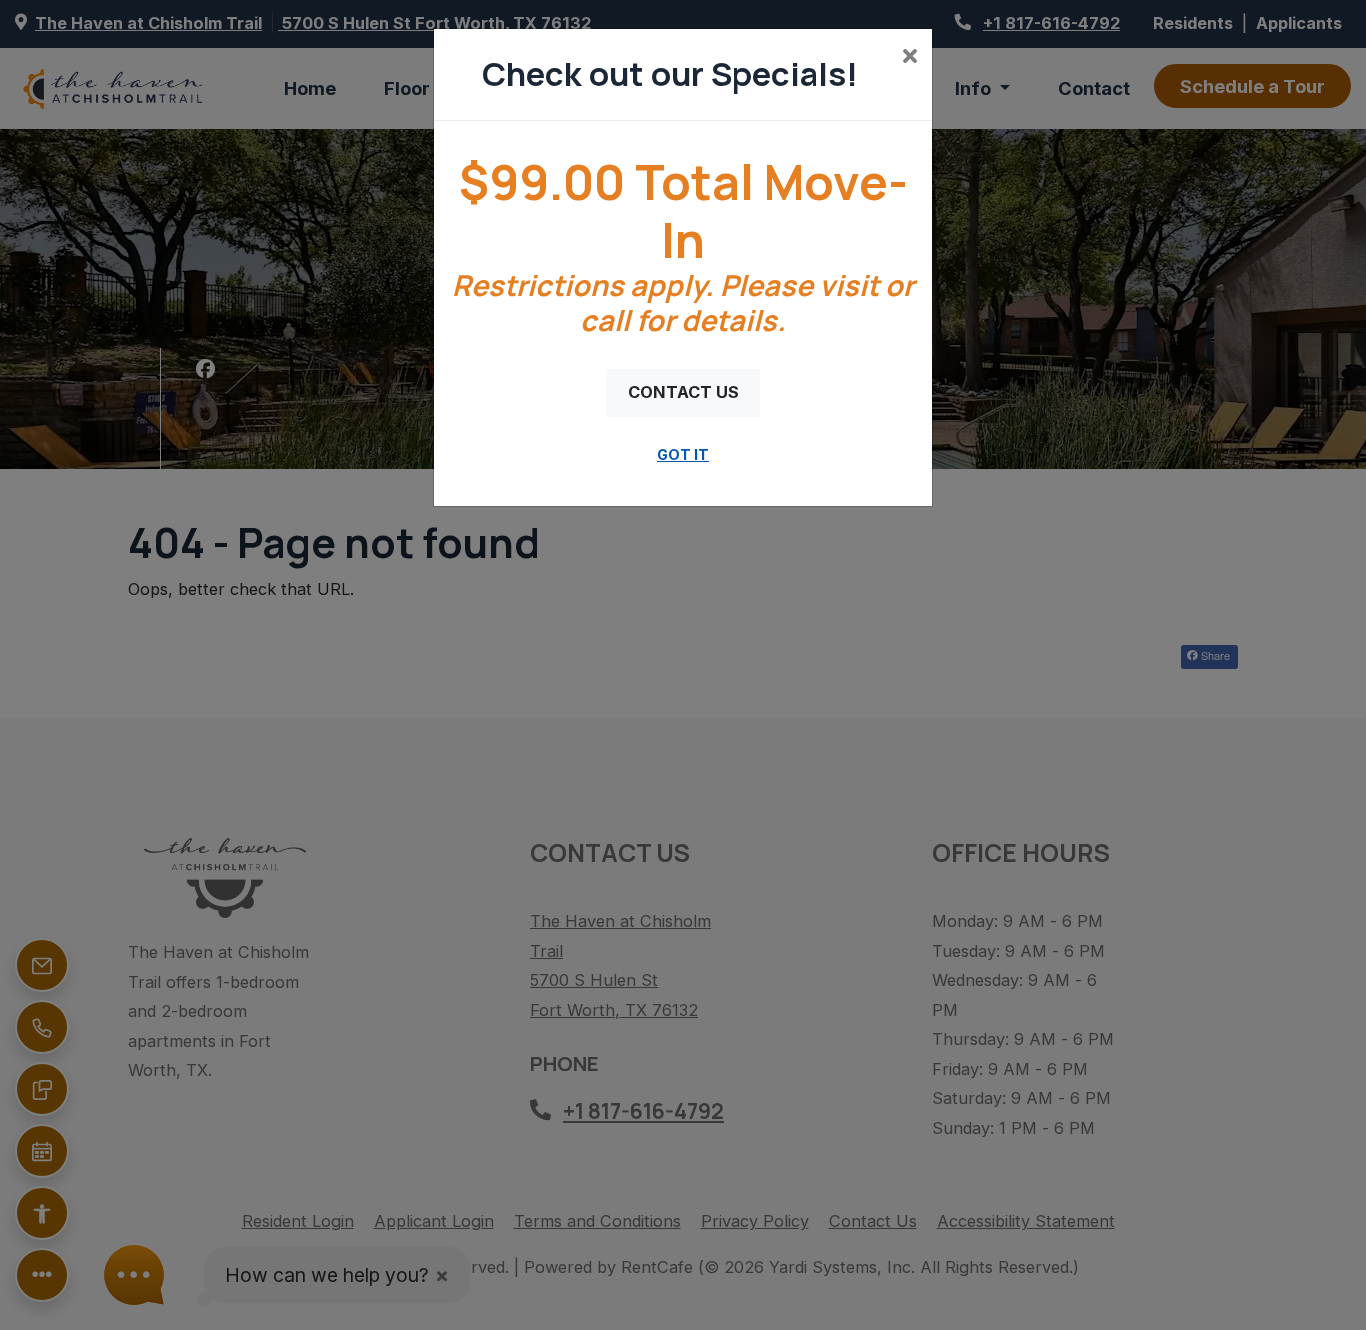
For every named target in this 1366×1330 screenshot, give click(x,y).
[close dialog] (909, 58)
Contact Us (683, 392)
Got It (683, 454)
